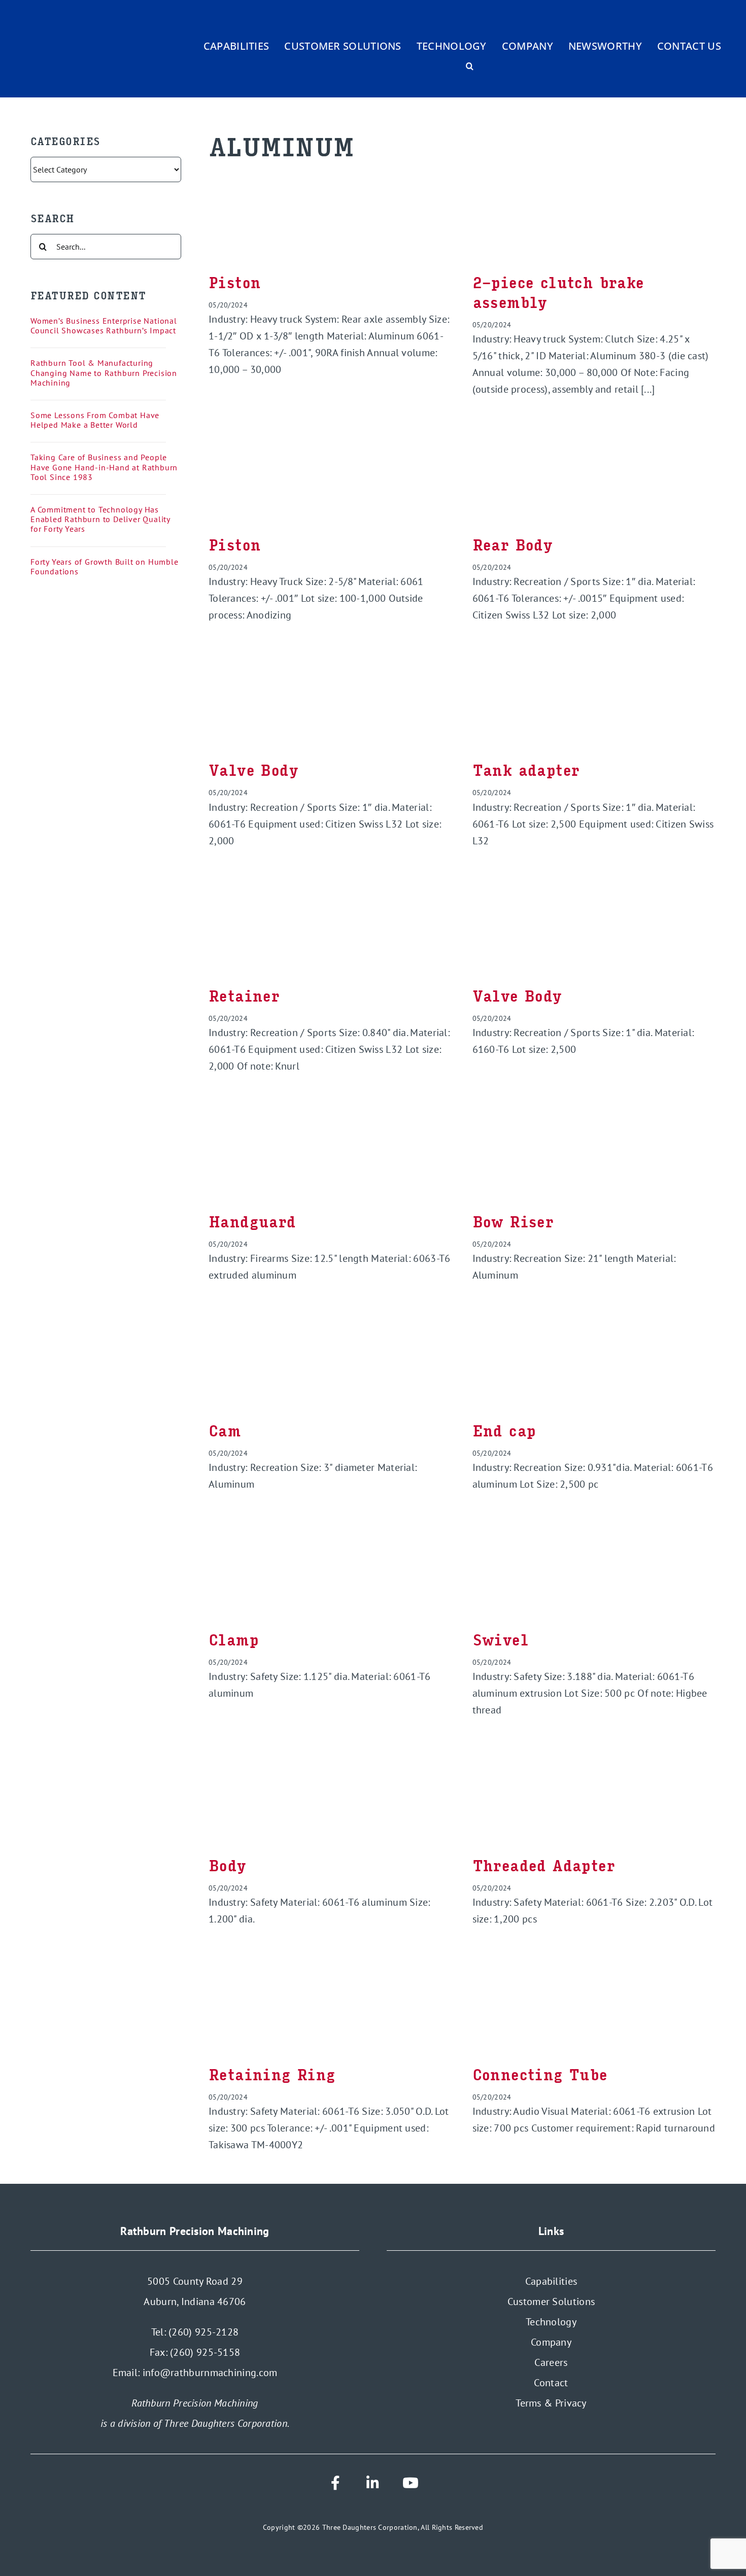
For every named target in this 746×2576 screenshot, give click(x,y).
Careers (551, 2362)
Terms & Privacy (551, 2403)
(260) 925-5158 (205, 2352)
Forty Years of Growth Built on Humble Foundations (105, 566)
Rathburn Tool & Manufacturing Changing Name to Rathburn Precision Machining (104, 372)
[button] (470, 66)
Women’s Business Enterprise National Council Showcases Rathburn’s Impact (104, 325)
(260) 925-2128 (204, 2332)
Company (551, 2342)
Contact (551, 2383)
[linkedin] (373, 2483)
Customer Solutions (551, 2302)
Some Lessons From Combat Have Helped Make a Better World (95, 420)
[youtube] (411, 2483)
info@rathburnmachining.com (210, 2373)
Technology (551, 2322)
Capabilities (551, 2281)
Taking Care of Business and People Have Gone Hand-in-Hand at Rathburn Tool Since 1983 (104, 467)
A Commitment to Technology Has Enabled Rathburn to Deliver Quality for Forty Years (100, 519)
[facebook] (335, 2483)
